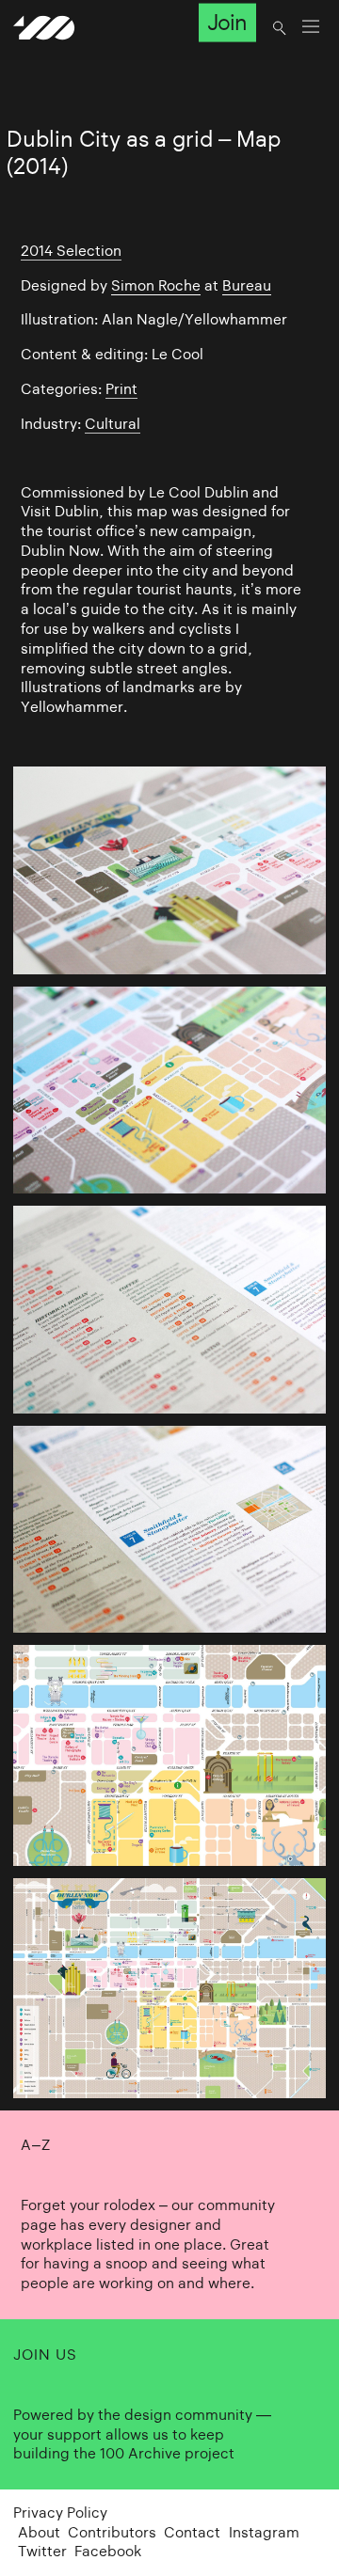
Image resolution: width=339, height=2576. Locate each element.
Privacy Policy (60, 2513)
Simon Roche (156, 285)
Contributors (112, 2532)
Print (121, 389)
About (39, 2532)
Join (227, 23)
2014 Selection (71, 251)
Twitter (42, 2551)
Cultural (113, 424)
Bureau (247, 285)
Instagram (264, 2532)
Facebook (108, 2551)
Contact (192, 2532)
